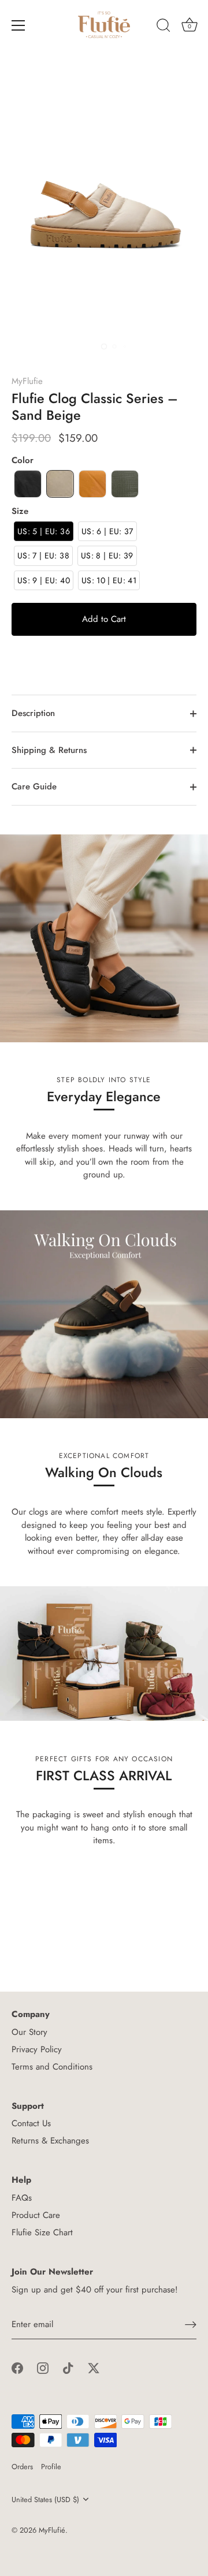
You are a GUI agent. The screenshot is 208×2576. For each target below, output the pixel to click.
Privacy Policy (37, 2049)
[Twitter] (94, 2368)
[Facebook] (17, 2368)
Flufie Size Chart (42, 2232)
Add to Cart (104, 619)
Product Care (36, 2215)
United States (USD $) (45, 2500)
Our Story (29, 2032)
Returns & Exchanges (50, 2141)
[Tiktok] (68, 2368)
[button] (28, 484)
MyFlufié (52, 2530)
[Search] (164, 27)
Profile (51, 2467)
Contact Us (31, 2123)
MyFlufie (27, 381)
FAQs (22, 2198)
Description (33, 713)
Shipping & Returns (49, 750)
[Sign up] (191, 2325)
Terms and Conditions (52, 2067)
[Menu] (18, 25)
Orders (22, 2467)
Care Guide (34, 786)
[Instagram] (43, 2368)
